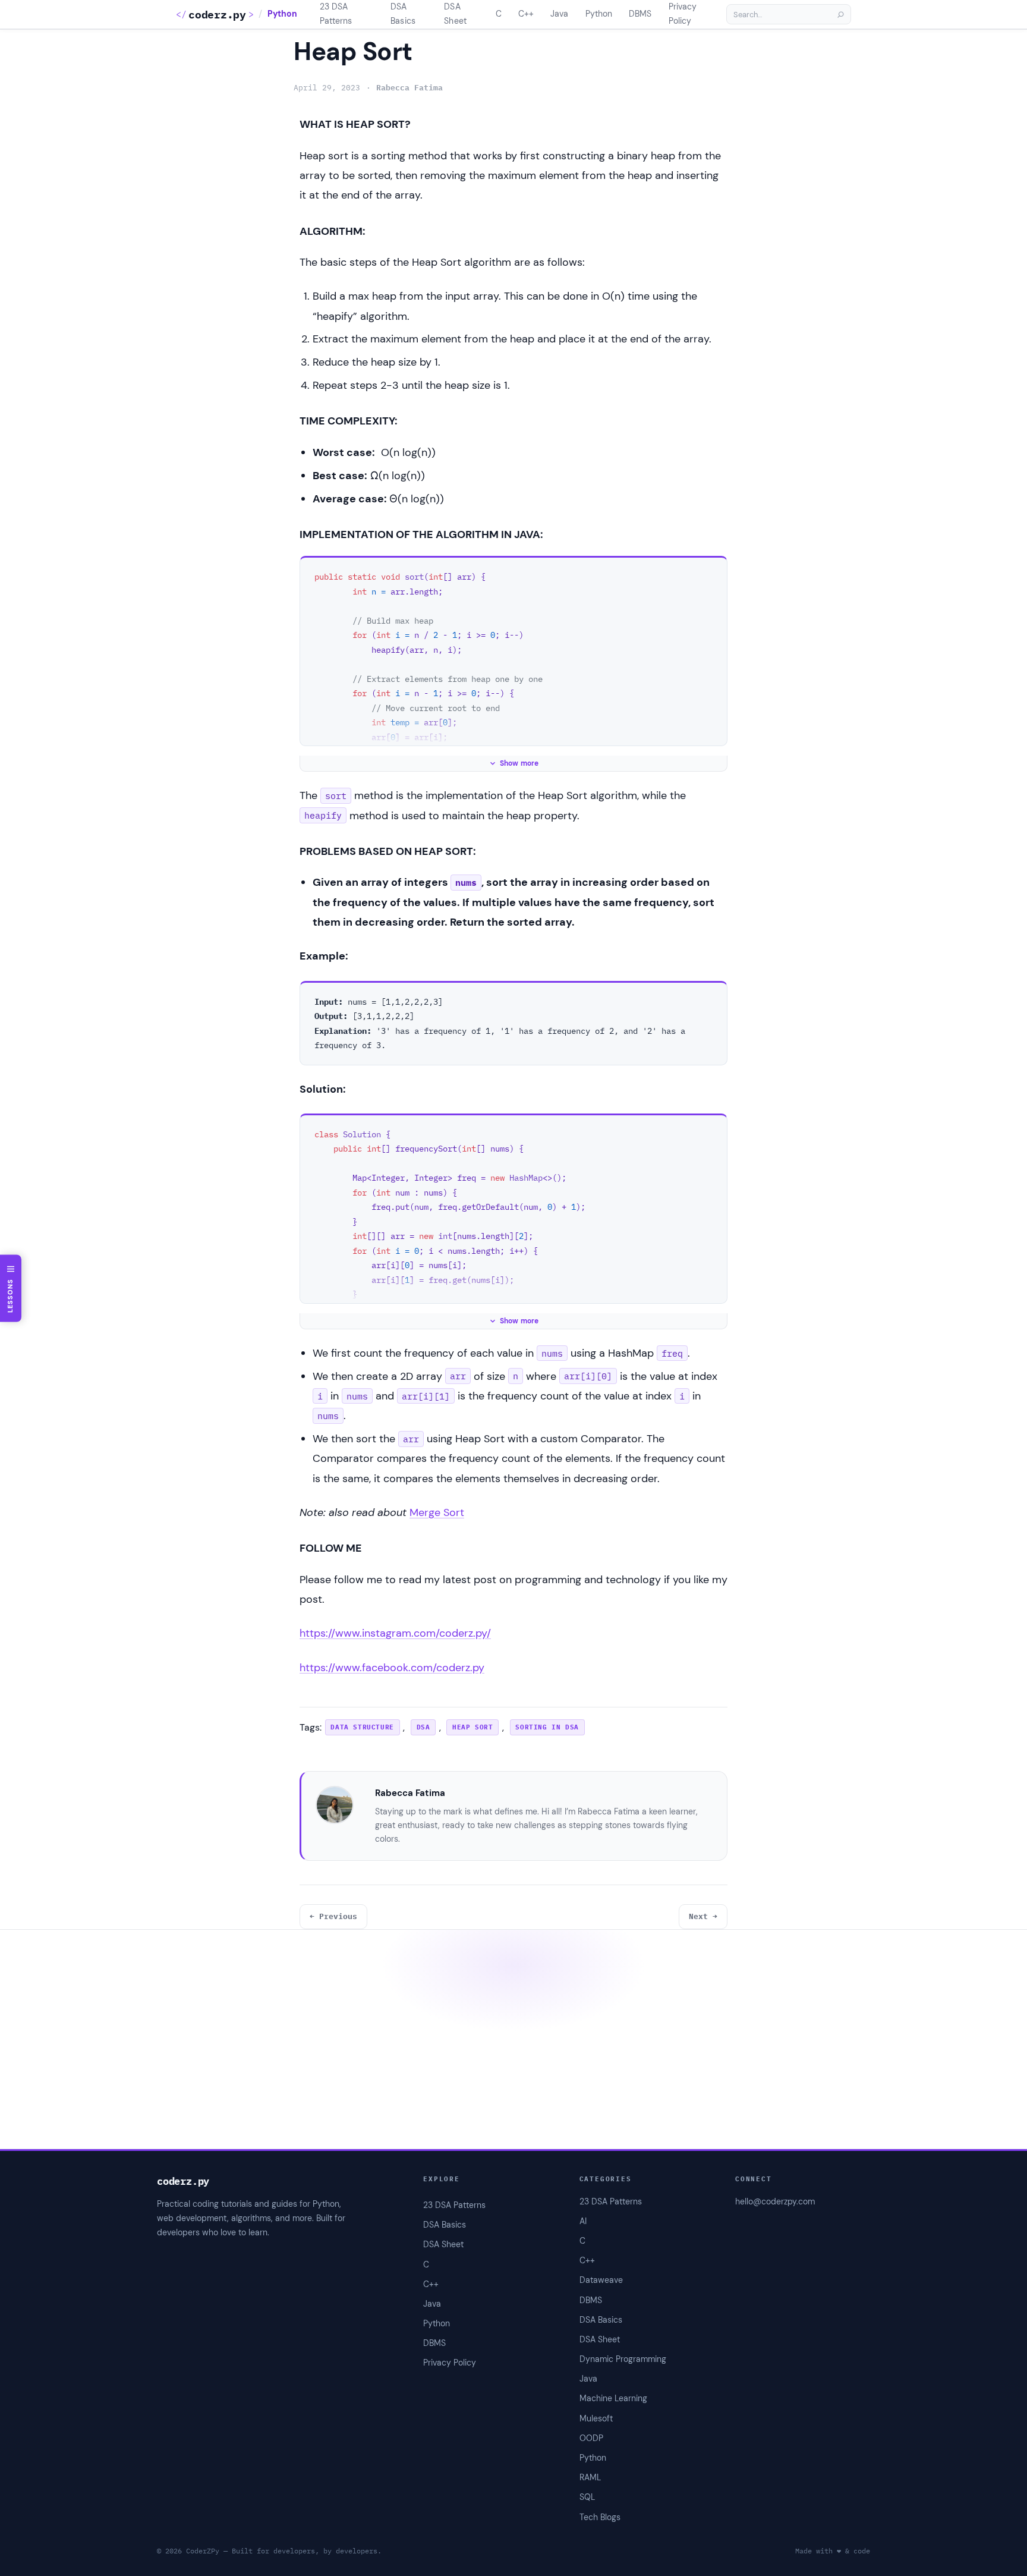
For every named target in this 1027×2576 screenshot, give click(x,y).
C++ (587, 2260)
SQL (587, 2497)
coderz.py (217, 15)
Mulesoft (596, 2418)
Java (588, 2379)
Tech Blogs (600, 2517)
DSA (423, 1727)
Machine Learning (613, 2398)
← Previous (333, 1916)
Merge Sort (437, 1512)
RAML (590, 2477)
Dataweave (601, 2280)
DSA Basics (601, 2320)
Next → (703, 1916)
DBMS (591, 2300)
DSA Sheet (600, 2339)
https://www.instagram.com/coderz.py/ (395, 1633)
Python (282, 14)
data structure (362, 1727)
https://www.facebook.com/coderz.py (392, 1668)
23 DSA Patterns (611, 2201)
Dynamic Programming (623, 2359)
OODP (591, 2438)
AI (583, 2221)
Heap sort (472, 1727)
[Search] (840, 14)
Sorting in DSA (547, 1727)
